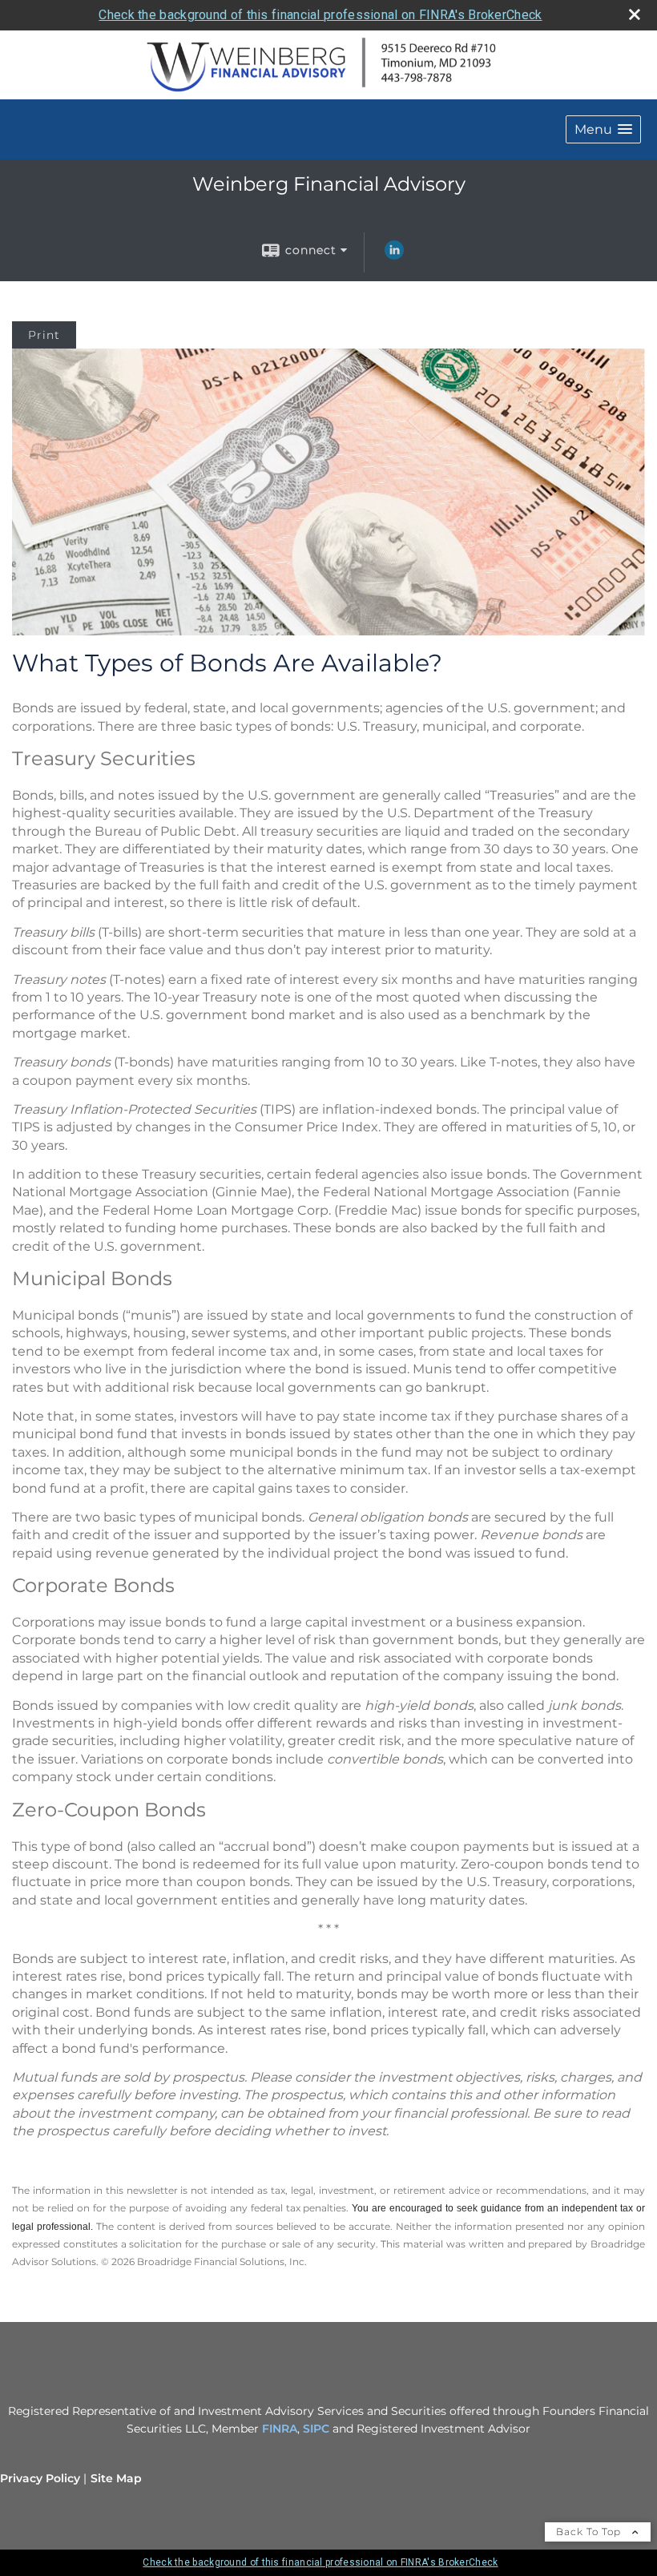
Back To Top (590, 2532)
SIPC (316, 2429)
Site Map (116, 2478)
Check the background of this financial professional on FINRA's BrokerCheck (320, 15)
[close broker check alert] (635, 14)
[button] (603, 129)
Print (44, 335)
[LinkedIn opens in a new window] (394, 256)
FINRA (280, 2429)
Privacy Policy (40, 2478)
